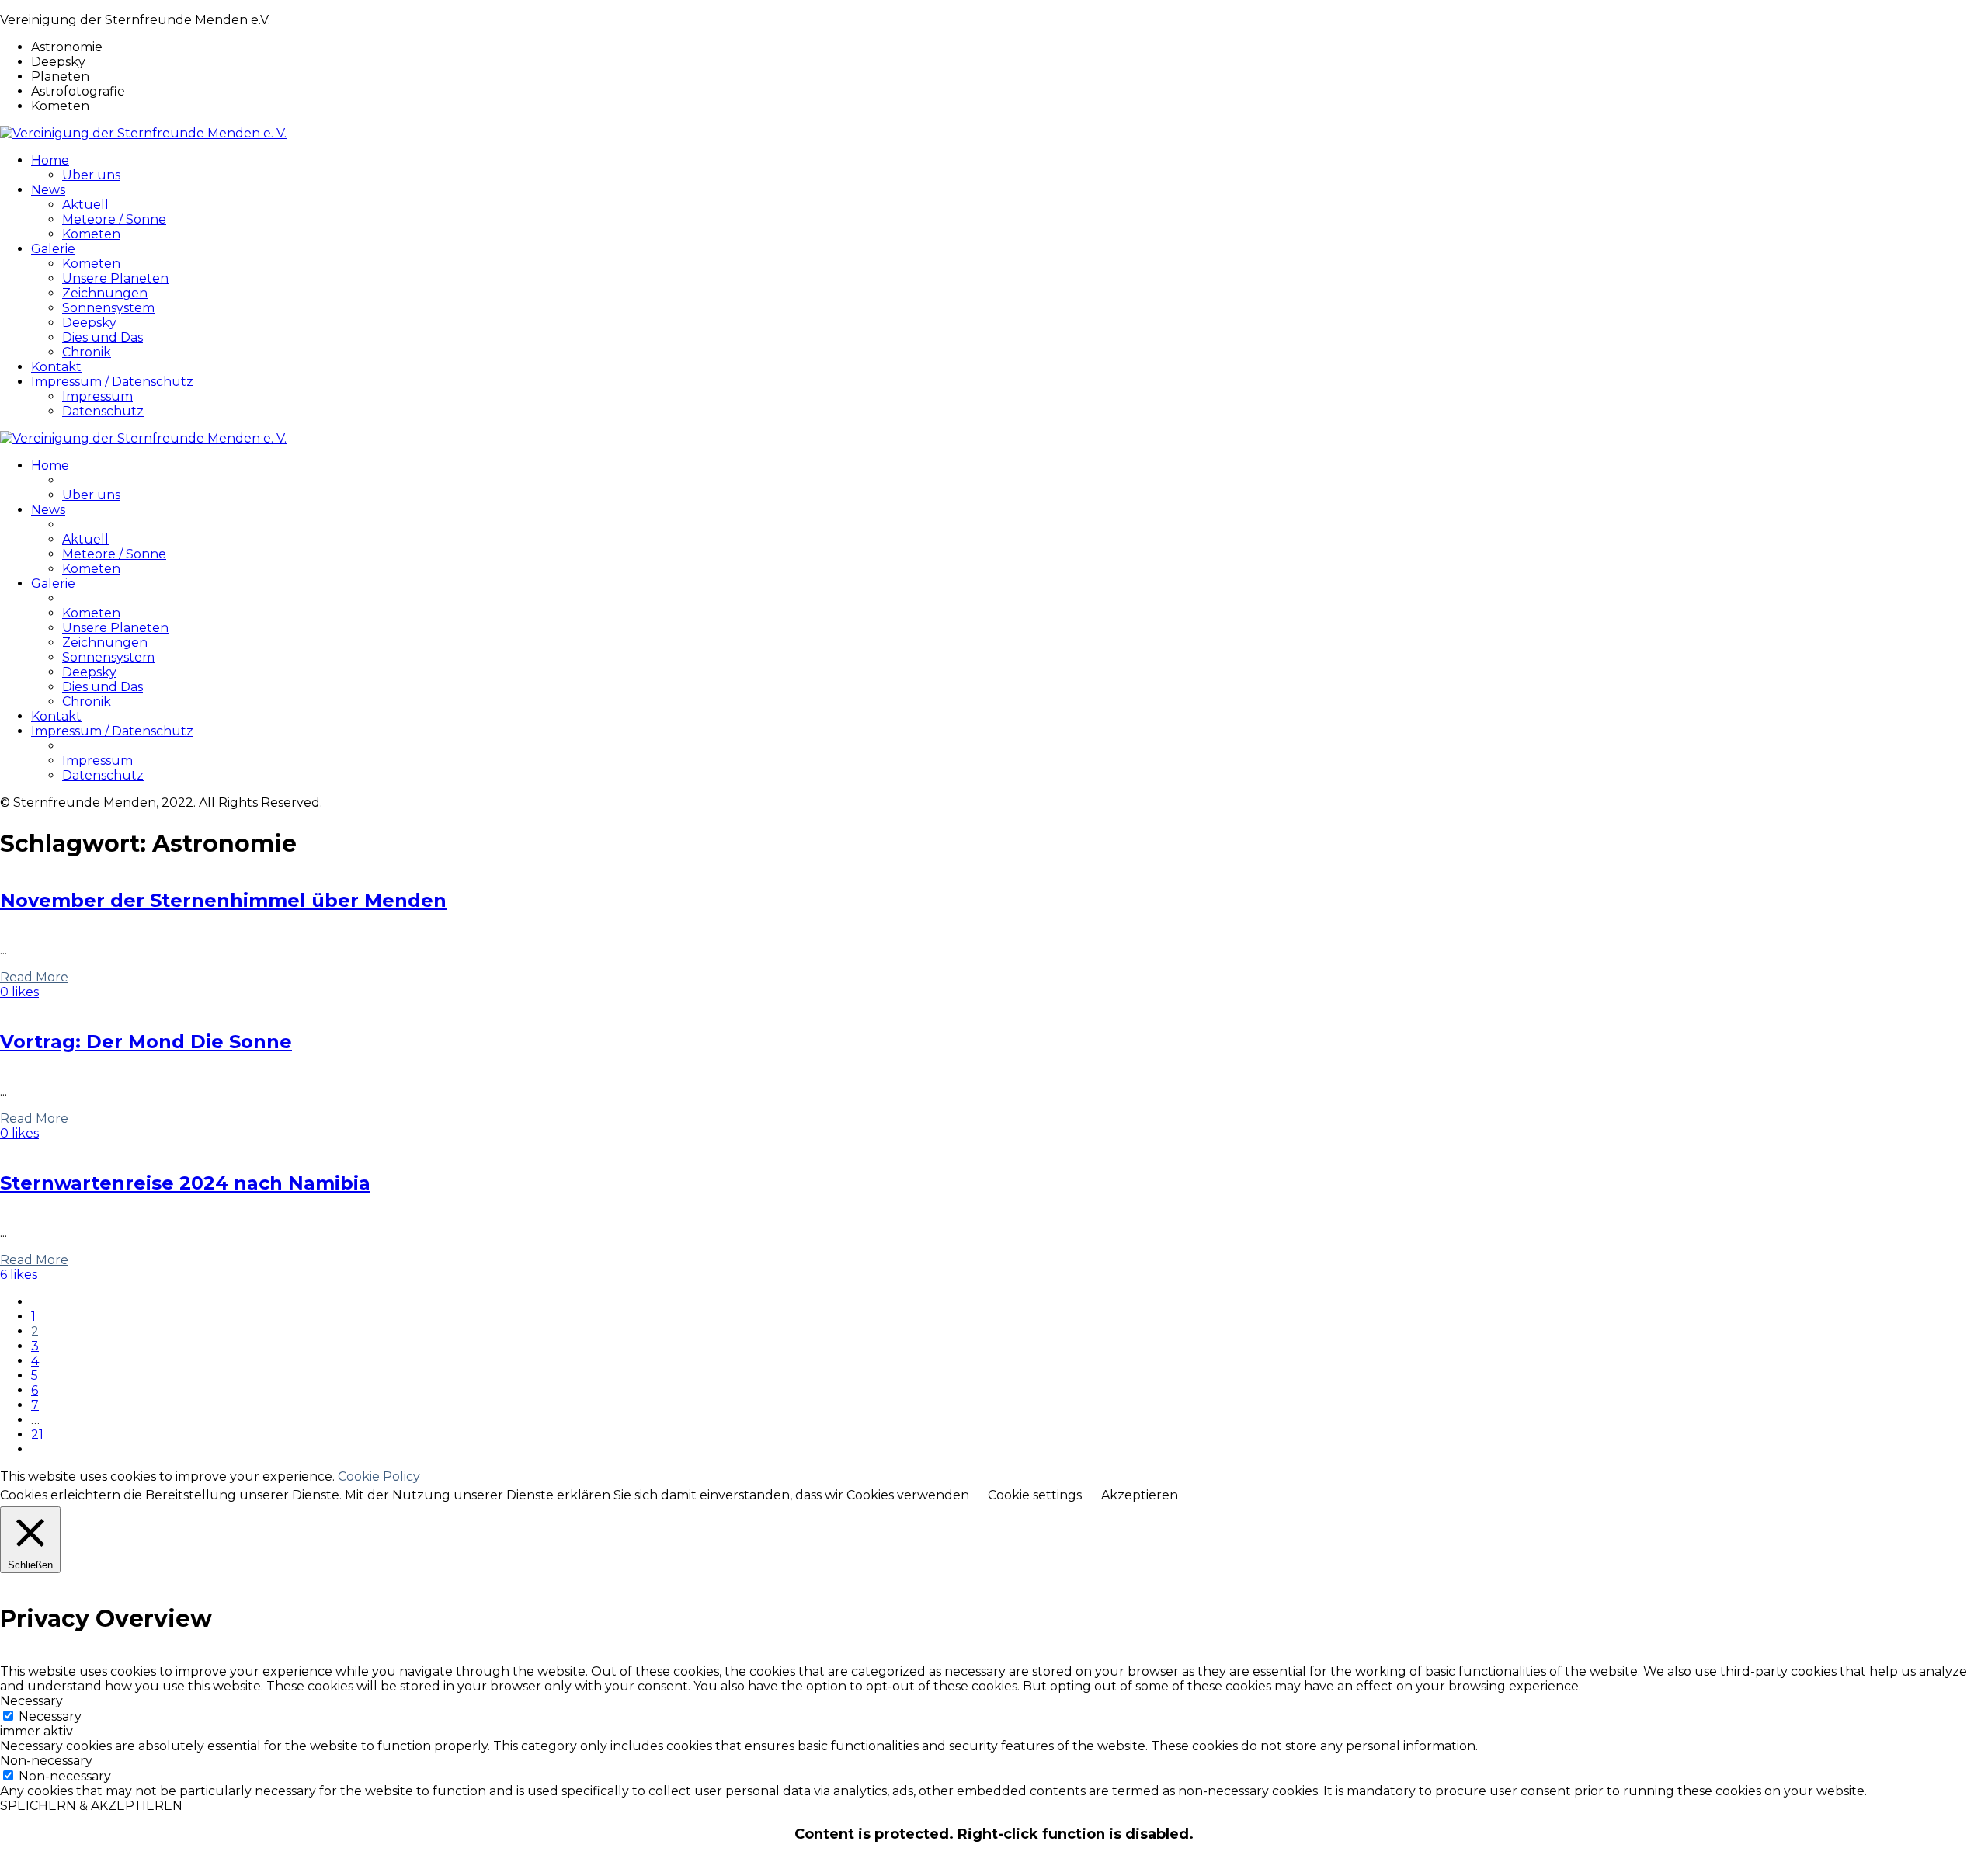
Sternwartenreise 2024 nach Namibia (185, 1183)
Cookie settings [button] (1035, 1495)
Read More (34, 977)
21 (37, 1435)
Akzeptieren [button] (1140, 1495)
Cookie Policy (379, 1476)
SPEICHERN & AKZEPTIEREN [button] (91, 1806)
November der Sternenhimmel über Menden (223, 900)
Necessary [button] (31, 1701)
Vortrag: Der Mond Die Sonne (146, 1042)
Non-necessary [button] (46, 1761)
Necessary (50, 1716)
